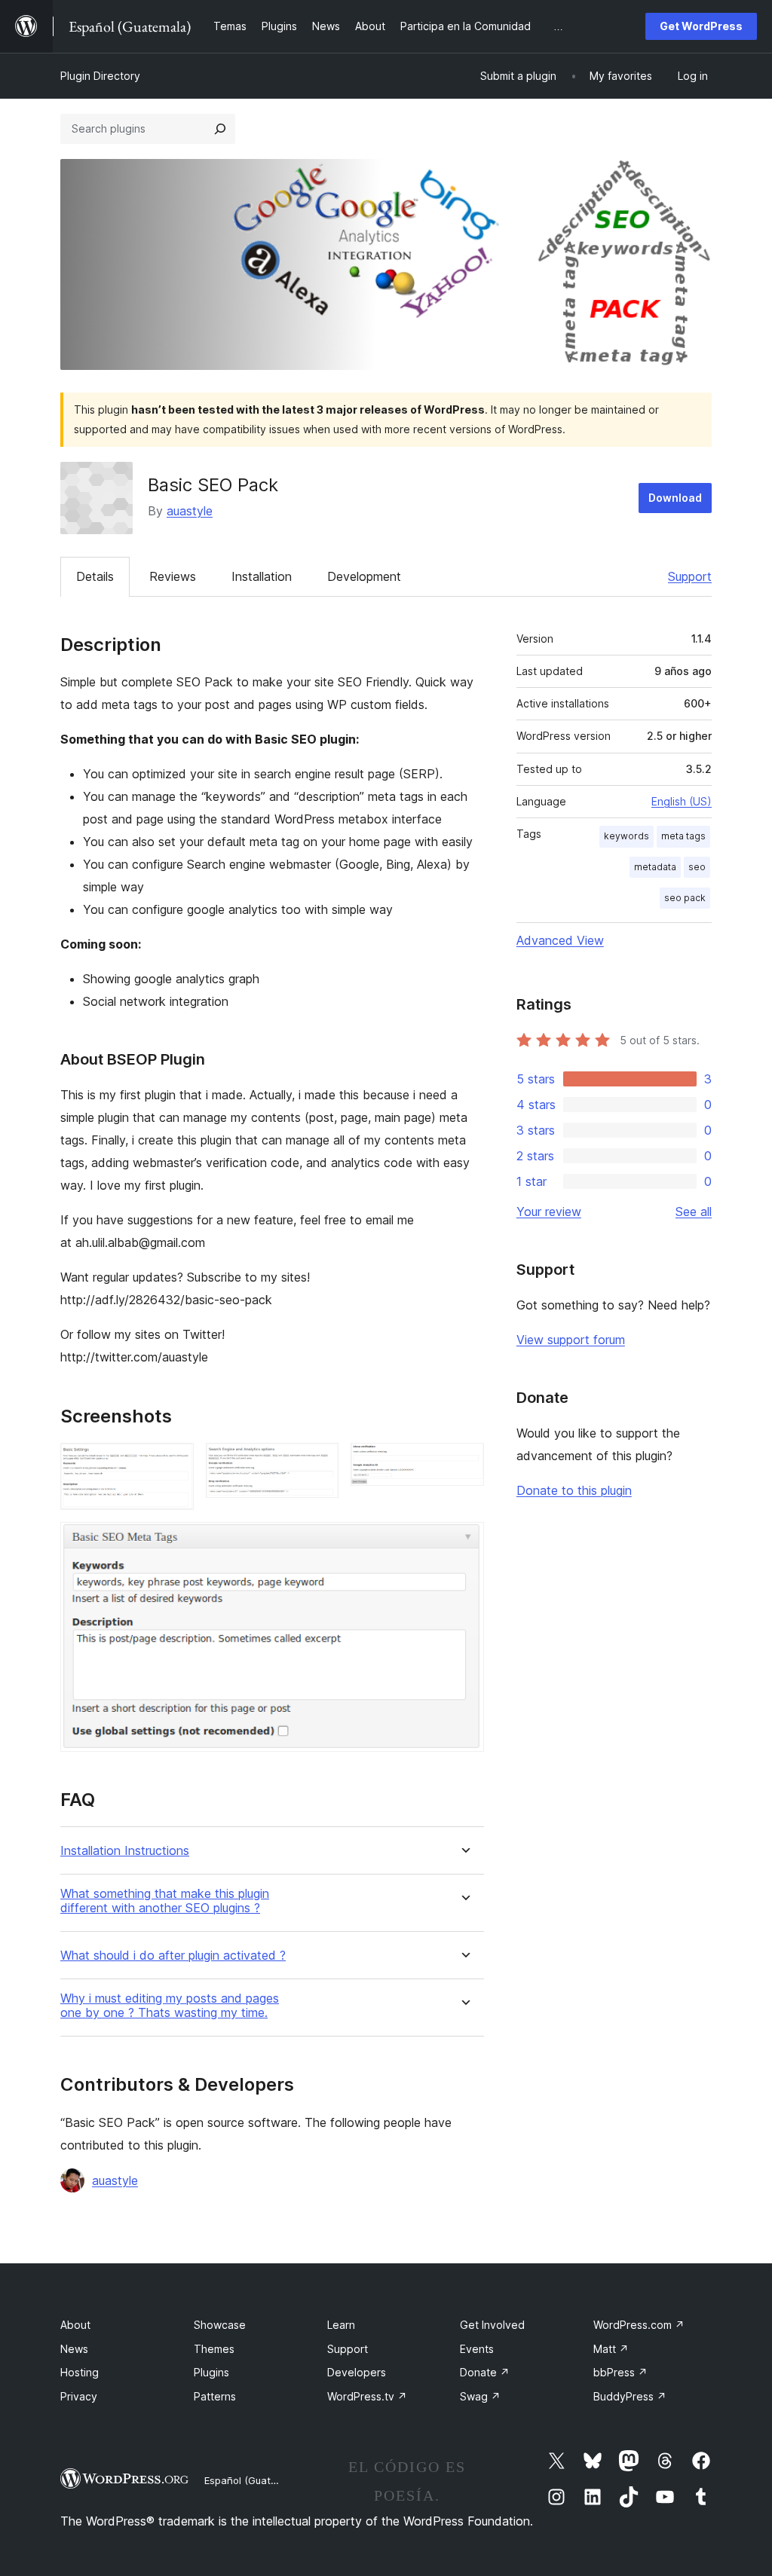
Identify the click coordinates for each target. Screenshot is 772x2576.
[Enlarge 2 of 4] (318, 1463)
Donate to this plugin (574, 1490)
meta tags (683, 836)
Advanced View (560, 940)
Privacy (79, 2396)
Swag (480, 2396)
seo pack (685, 898)
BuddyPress (630, 2396)
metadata (655, 867)
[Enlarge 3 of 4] (464, 1463)
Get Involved (492, 2325)
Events (477, 2349)
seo (697, 867)
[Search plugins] (220, 129)
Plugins (211, 2372)
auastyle (190, 511)
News (74, 2349)
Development (364, 576)
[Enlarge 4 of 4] (464, 1542)
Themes (214, 2349)
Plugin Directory (100, 76)
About (75, 2325)
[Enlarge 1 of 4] (173, 1463)
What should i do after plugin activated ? (173, 1956)
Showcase (220, 2325)
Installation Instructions (125, 1851)
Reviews (173, 576)
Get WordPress (701, 26)
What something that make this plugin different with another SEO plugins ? (165, 1901)
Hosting (80, 2372)
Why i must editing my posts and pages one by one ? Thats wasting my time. (170, 2006)
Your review (549, 1212)
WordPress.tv (367, 2396)
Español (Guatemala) (253, 2480)
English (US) (682, 801)
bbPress (620, 2372)
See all (694, 1212)
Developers (357, 2372)
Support (690, 576)
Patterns (215, 2396)
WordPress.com (639, 2325)
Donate (485, 2372)
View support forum (571, 1340)
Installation (262, 576)
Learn (341, 2325)
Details (95, 576)
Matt (611, 2349)
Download (675, 498)
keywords (626, 836)
